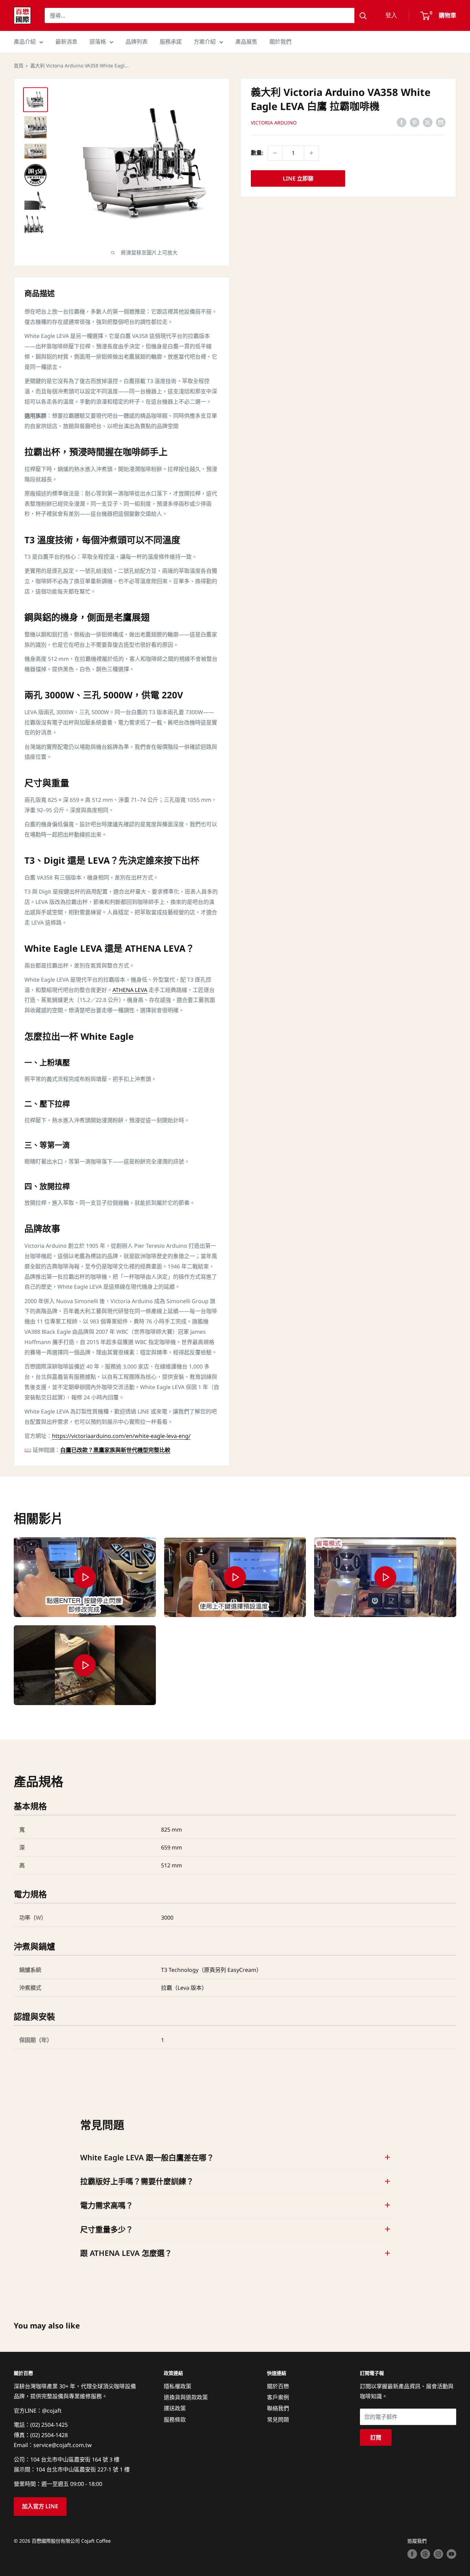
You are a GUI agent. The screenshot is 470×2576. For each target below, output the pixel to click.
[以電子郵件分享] (441, 122)
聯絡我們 (278, 2408)
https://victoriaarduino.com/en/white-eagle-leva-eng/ (121, 1436)
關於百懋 (278, 2386)
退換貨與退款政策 (186, 2397)
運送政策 (175, 2408)
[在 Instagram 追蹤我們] (438, 2554)
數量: (257, 153)
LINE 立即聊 (298, 178)
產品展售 (246, 42)
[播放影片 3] (385, 1577)
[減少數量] (275, 153)
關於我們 (280, 42)
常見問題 (278, 2420)
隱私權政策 (178, 2386)
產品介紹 (25, 42)
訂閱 (376, 2437)
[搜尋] (363, 15)
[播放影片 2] (235, 1577)
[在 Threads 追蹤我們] (425, 2554)
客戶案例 (278, 2397)
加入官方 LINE (40, 2506)
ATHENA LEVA (130, 990)
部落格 (98, 42)
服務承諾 (171, 42)
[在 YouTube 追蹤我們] (451, 2554)
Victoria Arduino (274, 123)
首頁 (19, 66)
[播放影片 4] (85, 1665)
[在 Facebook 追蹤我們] (412, 2554)
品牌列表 (137, 42)
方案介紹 (205, 42)
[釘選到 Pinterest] (415, 122)
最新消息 (66, 42)
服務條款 (175, 2420)
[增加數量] (311, 153)
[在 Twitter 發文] (428, 122)
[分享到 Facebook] (402, 122)
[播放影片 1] (85, 1577)
